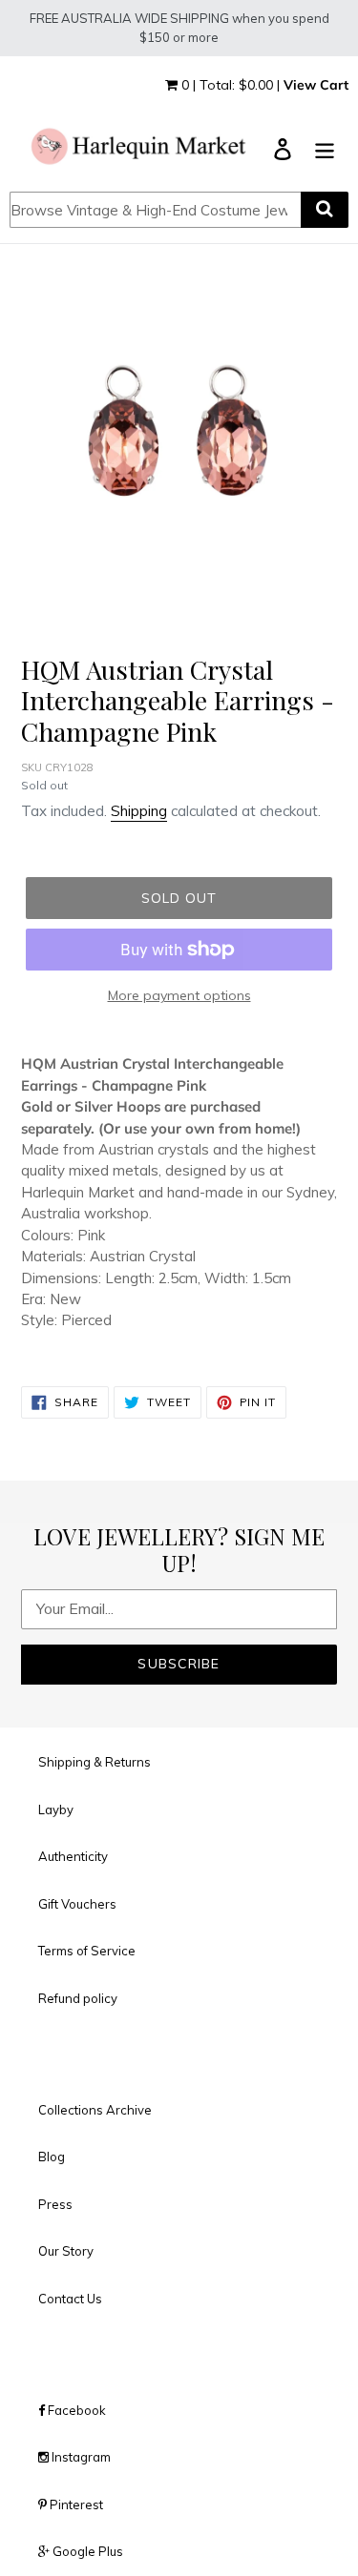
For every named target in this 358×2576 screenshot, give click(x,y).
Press (55, 2204)
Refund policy (78, 1998)
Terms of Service (87, 1951)
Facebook (75, 2410)
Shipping (139, 811)
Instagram (80, 2457)
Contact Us (70, 2299)
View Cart (316, 85)
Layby (56, 1809)
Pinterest (75, 2504)
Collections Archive (95, 2110)
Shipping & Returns (95, 1762)
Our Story (66, 2251)
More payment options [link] (179, 995)
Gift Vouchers (77, 1904)
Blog (52, 2157)
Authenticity (73, 1856)
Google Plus (86, 2551)
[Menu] (325, 148)
